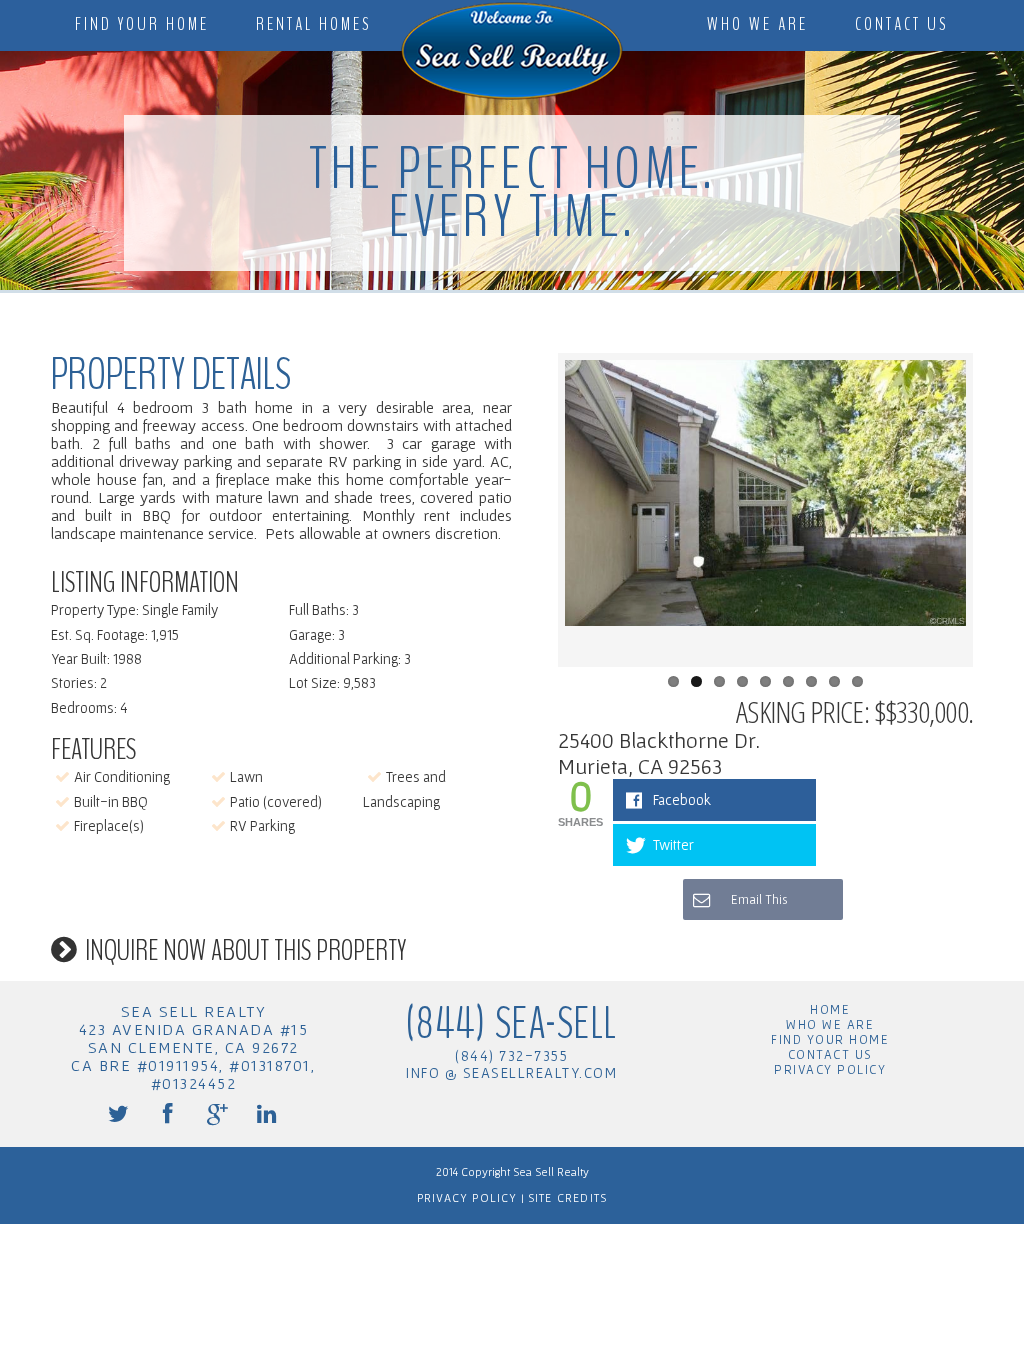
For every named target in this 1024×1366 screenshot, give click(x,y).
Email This (757, 899)
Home (830, 1009)
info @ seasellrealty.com (511, 1072)
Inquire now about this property (245, 950)
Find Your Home (142, 24)
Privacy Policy (830, 1069)
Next (996, 510)
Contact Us (902, 24)
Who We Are (757, 24)
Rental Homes (314, 24)
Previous (535, 510)
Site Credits (566, 1197)
